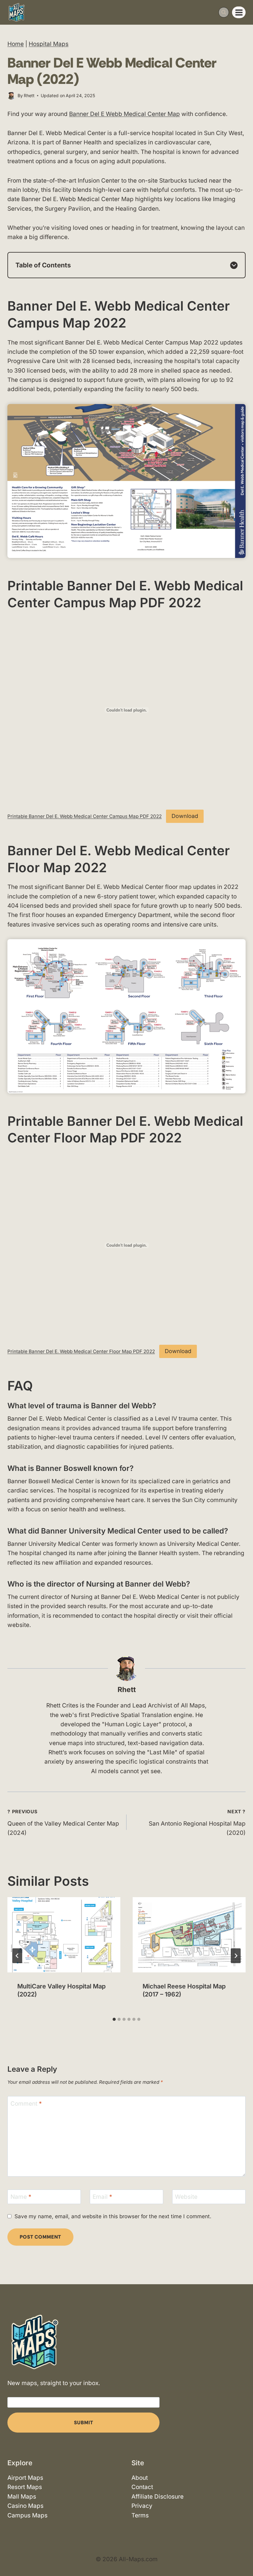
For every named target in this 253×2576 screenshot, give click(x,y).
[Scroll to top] (243, 2553)
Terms (140, 2515)
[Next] (236, 1956)
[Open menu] (239, 12)
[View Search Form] (224, 12)
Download (185, 816)
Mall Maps (22, 2497)
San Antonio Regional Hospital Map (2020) (197, 1823)
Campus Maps (27, 2515)
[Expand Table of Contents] (234, 265)
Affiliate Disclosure (158, 2497)
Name (21, 2197)
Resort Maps (25, 2487)
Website (186, 2197)
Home (16, 44)
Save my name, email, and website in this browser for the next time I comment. (113, 2216)
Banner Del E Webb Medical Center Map (124, 114)
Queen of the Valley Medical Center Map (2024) (63, 1823)
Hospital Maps (49, 44)
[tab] (114, 2019)
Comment (26, 2104)
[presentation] (64, 1935)
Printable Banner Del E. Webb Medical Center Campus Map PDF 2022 (85, 816)
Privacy (142, 2506)
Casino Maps (25, 2506)
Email (102, 2197)
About (140, 2478)
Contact (142, 2487)
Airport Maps (25, 2478)
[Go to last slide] (17, 1956)
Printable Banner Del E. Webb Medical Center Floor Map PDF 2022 (81, 1351)
